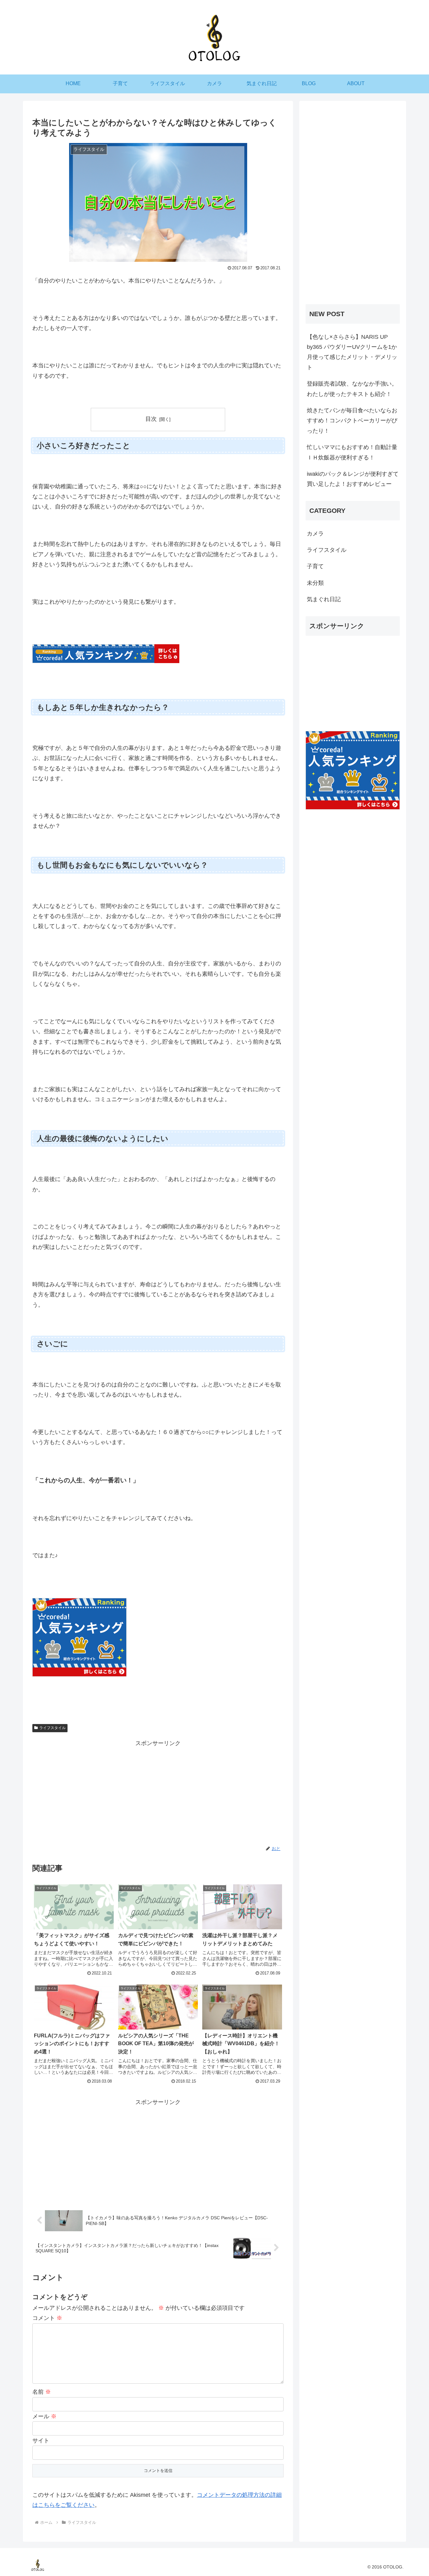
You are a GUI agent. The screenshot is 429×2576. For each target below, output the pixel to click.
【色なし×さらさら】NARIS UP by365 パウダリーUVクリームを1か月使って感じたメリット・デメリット (352, 352)
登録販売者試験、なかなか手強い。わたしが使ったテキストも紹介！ (352, 389)
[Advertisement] (158, 1792)
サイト (41, 2441)
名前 (42, 2392)
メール (44, 2416)
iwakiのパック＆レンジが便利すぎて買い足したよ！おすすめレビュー (353, 479)
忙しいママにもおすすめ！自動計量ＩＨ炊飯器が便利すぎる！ (352, 452)
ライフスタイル (52, 1728)
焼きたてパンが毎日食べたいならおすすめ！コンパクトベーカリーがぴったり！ (352, 421)
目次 (151, 419)
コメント (47, 2318)
